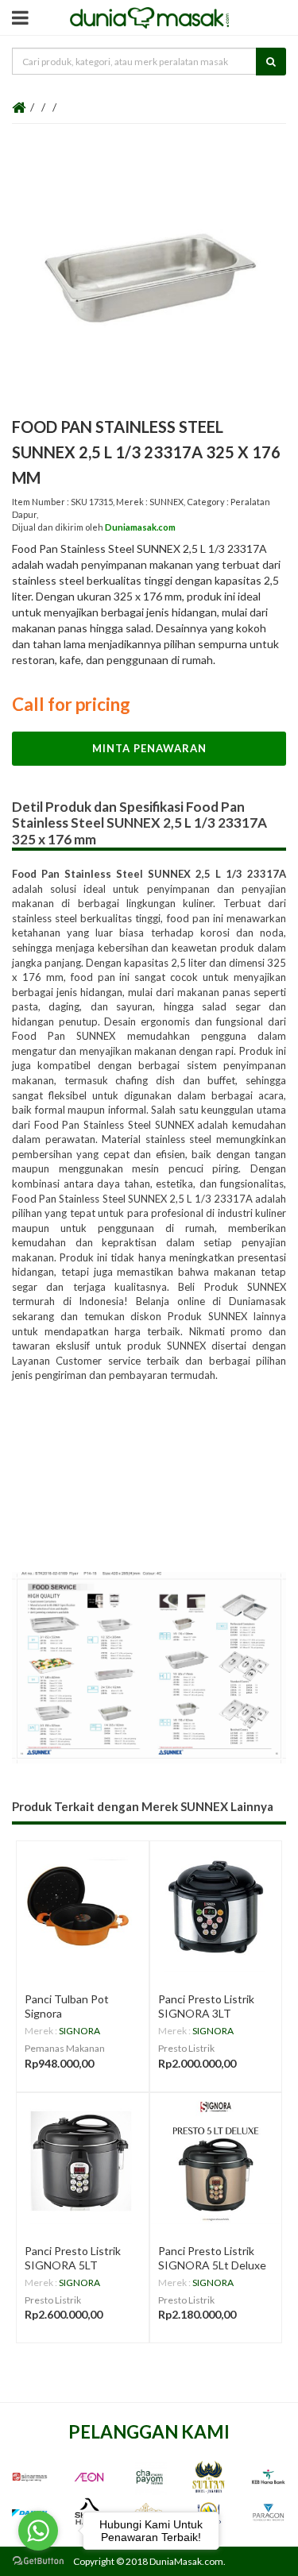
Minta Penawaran (149, 748)
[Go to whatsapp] (38, 2531)
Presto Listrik (186, 2048)
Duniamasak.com (140, 527)
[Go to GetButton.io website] (38, 2561)
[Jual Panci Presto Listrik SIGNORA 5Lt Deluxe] (216, 2159)
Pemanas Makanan (65, 2048)
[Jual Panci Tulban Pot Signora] (83, 1907)
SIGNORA (79, 2031)
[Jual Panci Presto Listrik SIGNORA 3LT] (216, 1907)
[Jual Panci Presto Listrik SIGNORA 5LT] (83, 2159)
